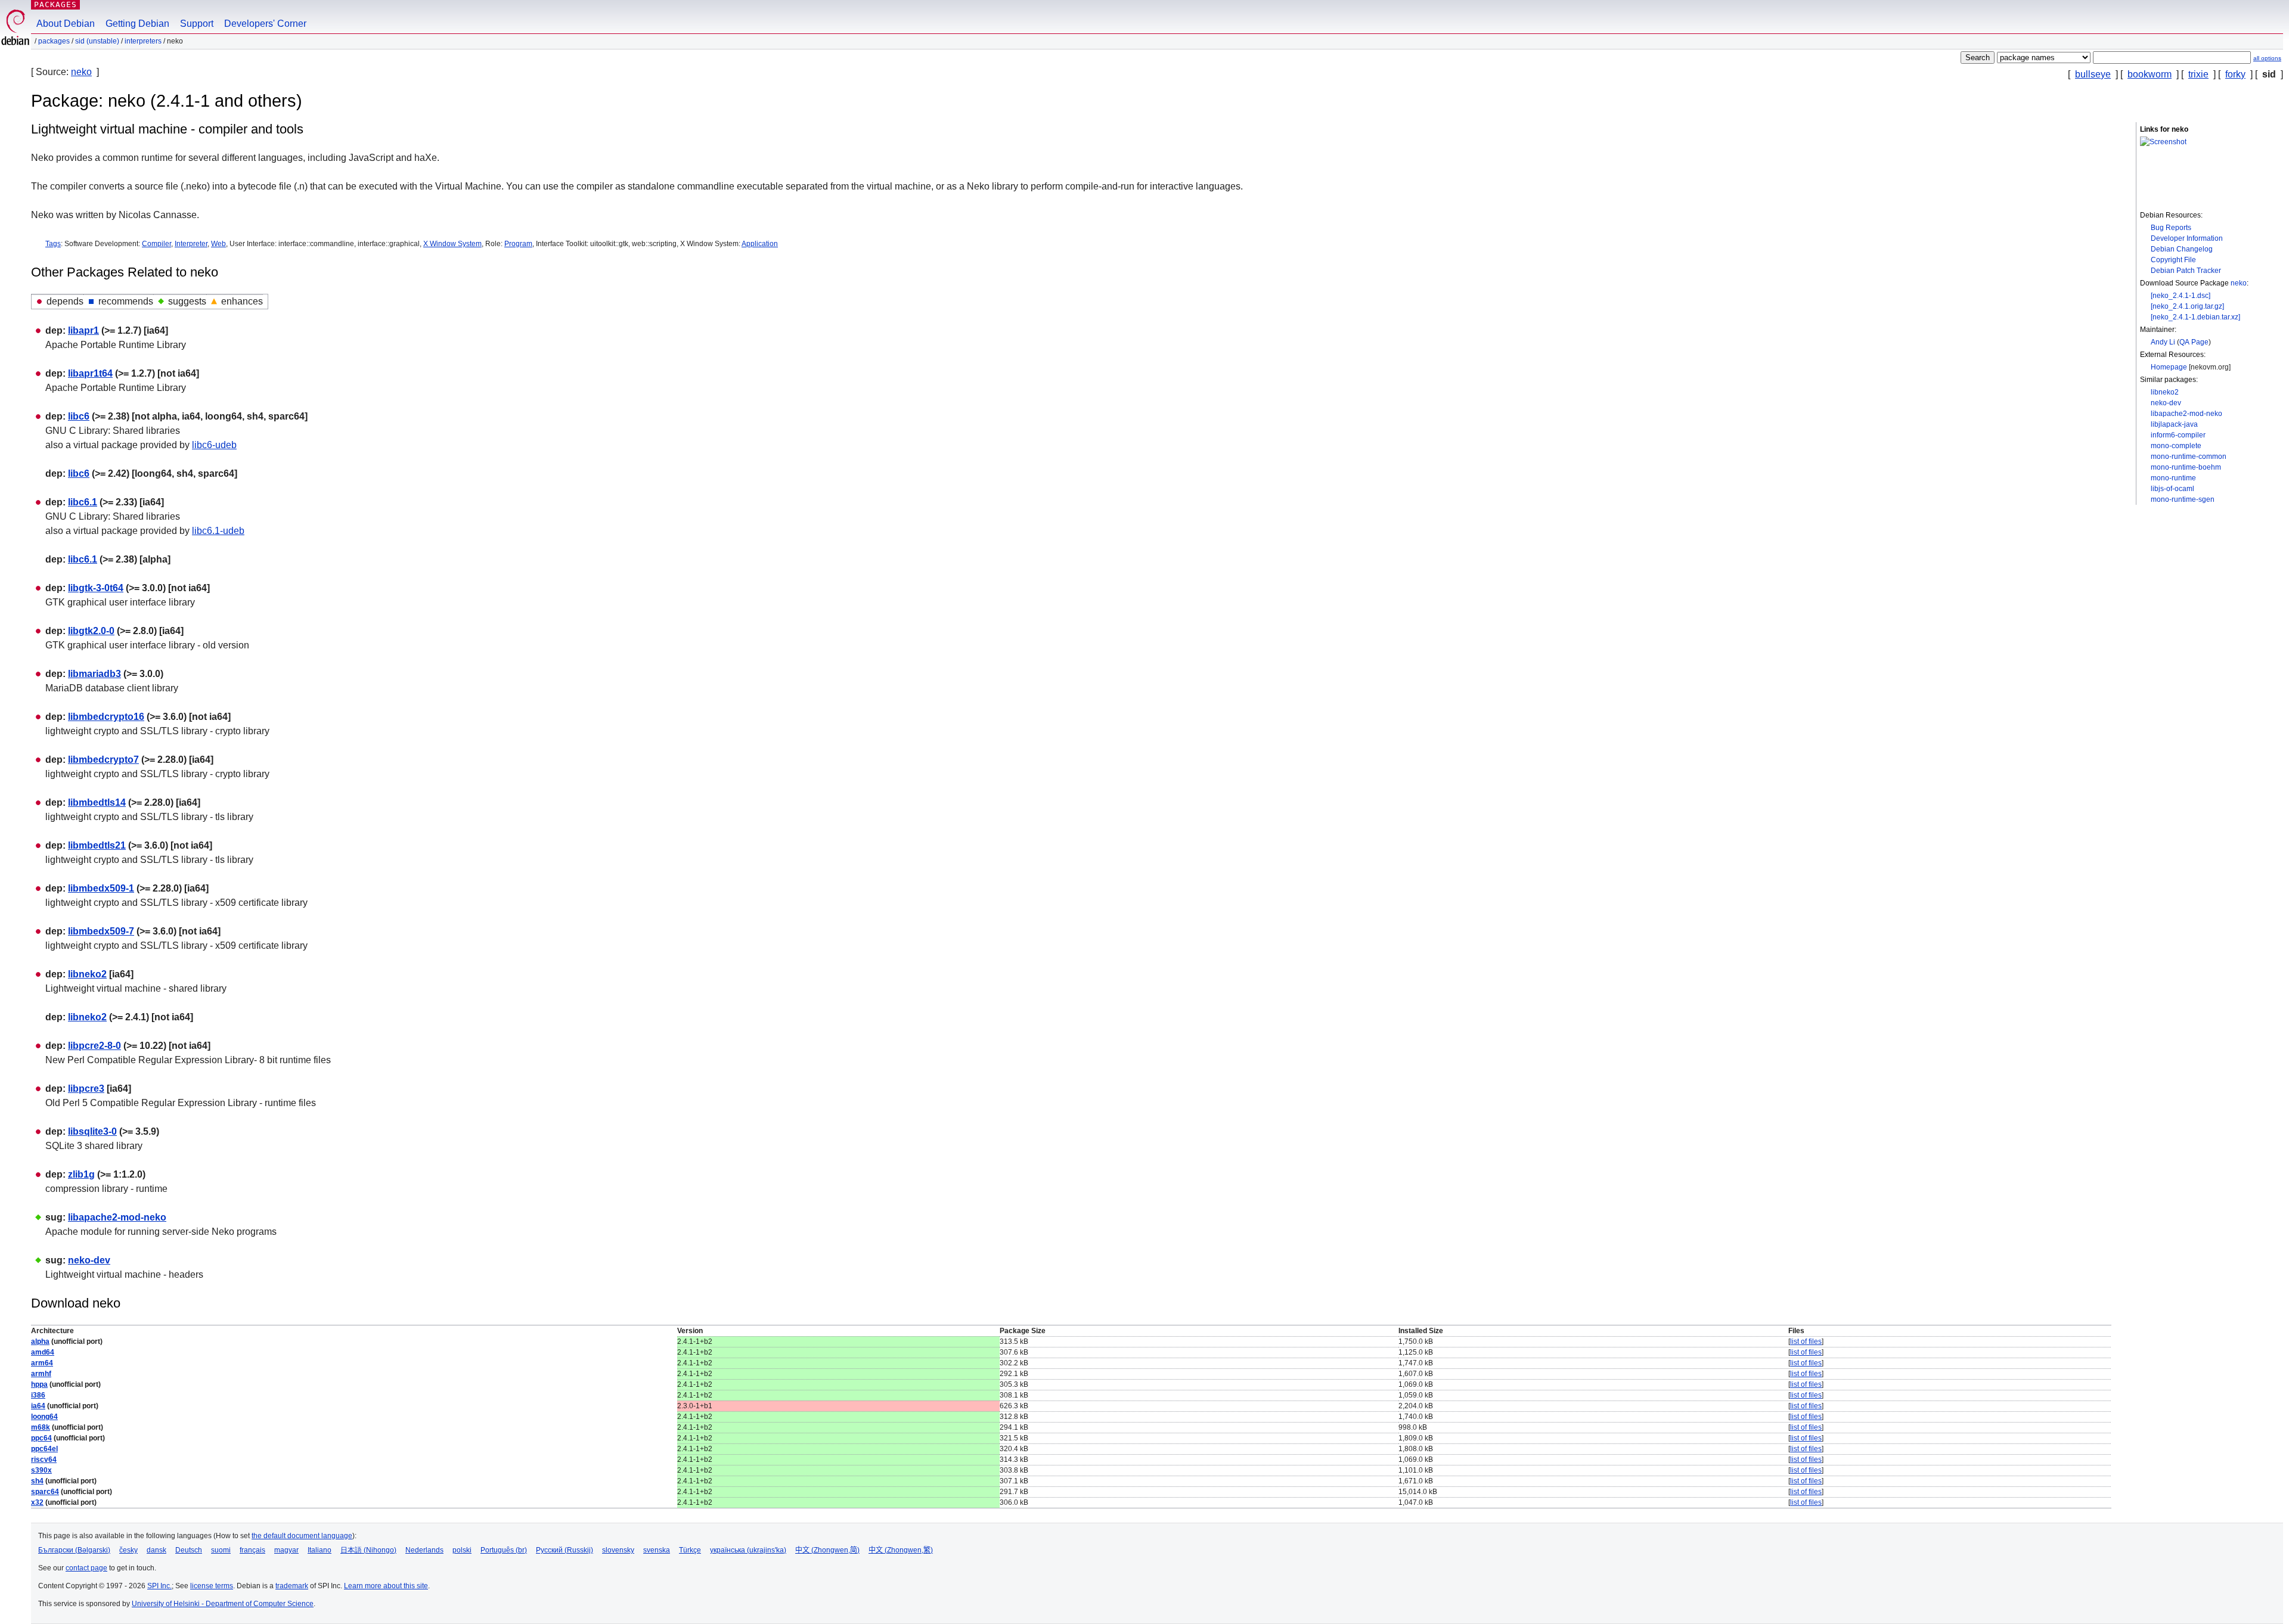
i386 (38, 1395)
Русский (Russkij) (565, 1550)
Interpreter (191, 244)
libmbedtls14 (97, 802)
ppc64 (41, 1438)
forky (2235, 74)
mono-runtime (2173, 478)
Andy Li (2163, 342)
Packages (55, 4)
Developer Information (2187, 238)
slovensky (618, 1550)
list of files (1806, 1342)
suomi (221, 1550)
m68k (41, 1427)
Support (197, 24)
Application (760, 244)
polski (462, 1550)
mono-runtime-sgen (2183, 499)
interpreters (143, 41)
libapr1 (83, 330)
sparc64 (45, 1492)
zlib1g (81, 1174)
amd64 (43, 1352)
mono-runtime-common (2189, 457)
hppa (39, 1384)
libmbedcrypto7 (103, 760)
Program (518, 244)
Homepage (2169, 367)
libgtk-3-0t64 (96, 588)
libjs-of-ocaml (2172, 489)
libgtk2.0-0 (91, 631)
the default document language (302, 1536)
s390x (41, 1470)
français (252, 1550)
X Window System (452, 244)
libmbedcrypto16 (106, 717)
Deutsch (189, 1550)
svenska (657, 1550)
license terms (212, 1586)
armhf (41, 1374)
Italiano (320, 1550)
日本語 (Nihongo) (368, 1550)
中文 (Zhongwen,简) (827, 1550)
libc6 (79, 416)
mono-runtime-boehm (2186, 467)
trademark (292, 1586)
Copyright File (2173, 260)
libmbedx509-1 (101, 888)
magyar (286, 1550)
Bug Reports (2171, 228)
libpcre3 (86, 1089)
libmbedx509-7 (101, 931)
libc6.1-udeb (218, 531)
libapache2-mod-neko (2186, 414)
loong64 (44, 1417)
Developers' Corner (265, 24)
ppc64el (44, 1449)
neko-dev (2166, 403)
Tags (53, 244)
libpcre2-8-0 (94, 1046)
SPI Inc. (159, 1586)
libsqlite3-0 (92, 1131)
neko (81, 72)
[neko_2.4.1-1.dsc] (2181, 296)
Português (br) (504, 1550)
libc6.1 (83, 502)
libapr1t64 (90, 373)
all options (2267, 58)
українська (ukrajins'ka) (748, 1550)
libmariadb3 (94, 674)
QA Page (2194, 342)
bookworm (2150, 74)
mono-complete (2176, 446)
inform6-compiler (2178, 435)
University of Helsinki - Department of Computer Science (223, 1604)
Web (218, 244)
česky (128, 1550)
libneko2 (2165, 392)
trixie (2198, 74)
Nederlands (424, 1550)
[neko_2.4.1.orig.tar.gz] (2187, 306)
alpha (40, 1342)
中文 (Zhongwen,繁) (901, 1550)
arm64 (42, 1363)
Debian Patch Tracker (2186, 271)
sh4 (37, 1481)
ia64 (38, 1406)
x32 (37, 1502)
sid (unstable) (97, 41)
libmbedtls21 (97, 845)
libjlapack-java (2174, 424)
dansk (156, 1550)
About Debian (66, 24)
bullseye (2093, 74)
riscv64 (44, 1460)
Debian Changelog (2182, 249)
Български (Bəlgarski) (74, 1550)
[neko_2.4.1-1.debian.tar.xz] (2195, 317)
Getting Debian (137, 24)
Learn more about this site (386, 1586)
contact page (86, 1568)
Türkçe (690, 1550)
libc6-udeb (214, 445)
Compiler (156, 244)
